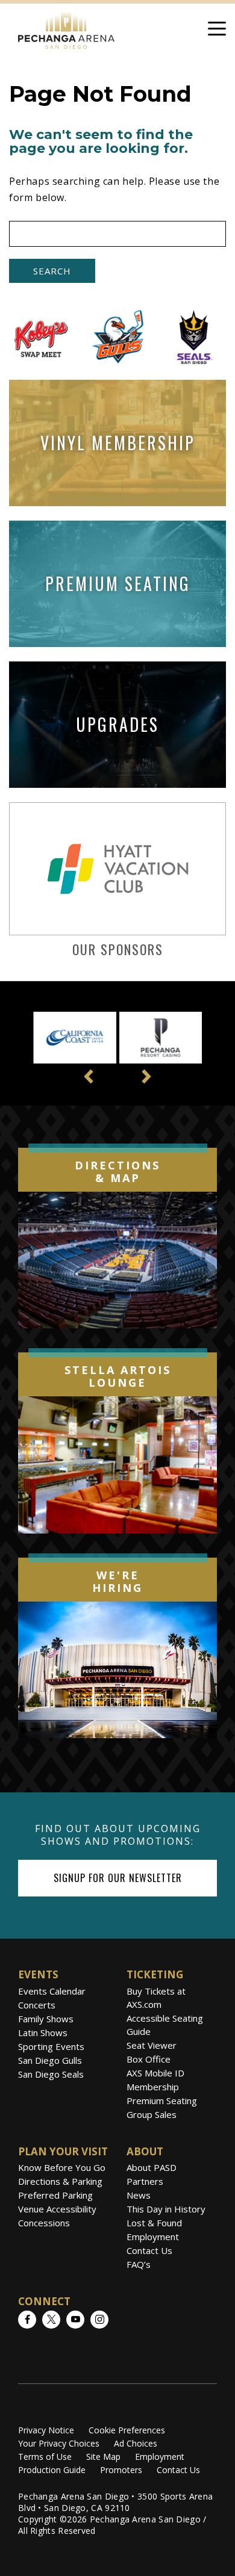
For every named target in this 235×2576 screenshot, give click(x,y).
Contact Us (149, 2250)
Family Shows (46, 2019)
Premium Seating (162, 2101)
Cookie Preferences (127, 2430)
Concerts (37, 2005)
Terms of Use (45, 2457)
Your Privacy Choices (59, 2443)
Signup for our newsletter (118, 1878)
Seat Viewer (152, 2045)
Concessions (44, 2223)
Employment (153, 2237)
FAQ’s (139, 2264)
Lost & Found (154, 2223)
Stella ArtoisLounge (118, 1376)
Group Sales (152, 2114)
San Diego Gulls (50, 2060)
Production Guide (52, 2470)
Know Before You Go (62, 2167)
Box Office (149, 2059)
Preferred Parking (55, 2195)
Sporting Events (51, 2046)
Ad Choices (136, 2443)
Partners (145, 2181)
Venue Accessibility (57, 2209)
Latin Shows (43, 2033)
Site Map (103, 2457)
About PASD (152, 2167)
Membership (153, 2087)
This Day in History (166, 2209)
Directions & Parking (60, 2181)
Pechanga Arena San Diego (66, 28)
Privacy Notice (46, 2430)
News (139, 2195)
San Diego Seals (51, 2074)
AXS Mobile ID (155, 2073)
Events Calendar (52, 1991)
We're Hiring (117, 1582)
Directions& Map (117, 1172)
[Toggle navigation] (217, 31)
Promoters (121, 2470)
